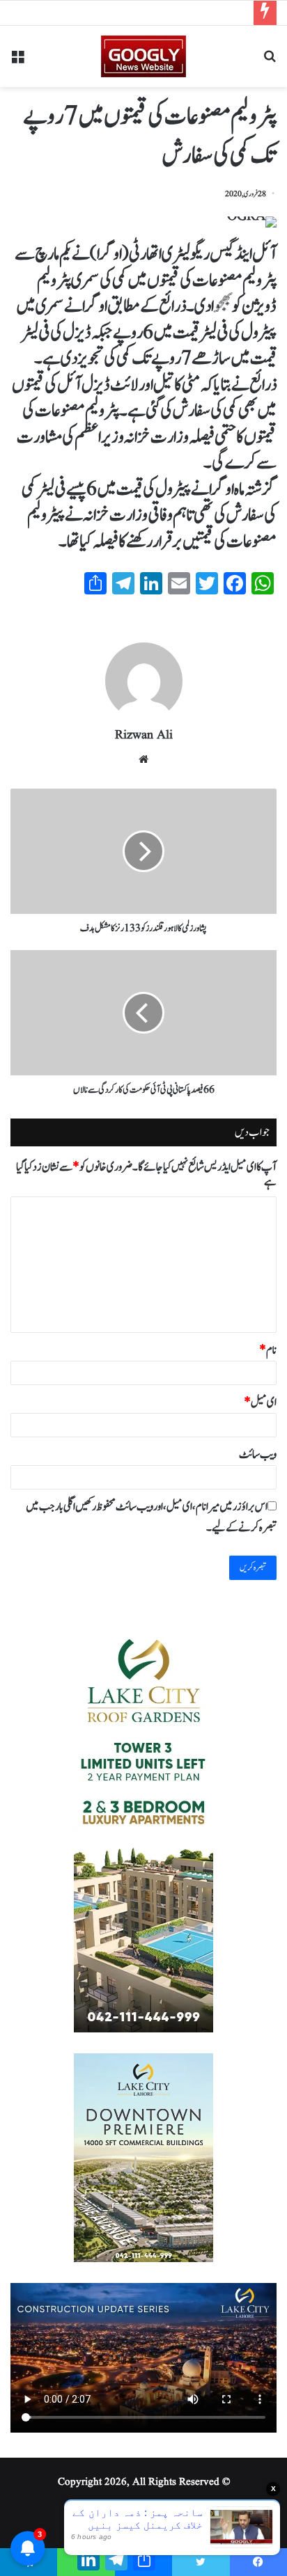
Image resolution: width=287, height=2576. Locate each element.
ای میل (260, 1402)
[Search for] (270, 62)
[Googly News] (143, 56)
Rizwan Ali (144, 735)
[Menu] (17, 62)
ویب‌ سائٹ (258, 1455)
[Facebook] (258, 2562)
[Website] (143, 759)
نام (268, 1350)
